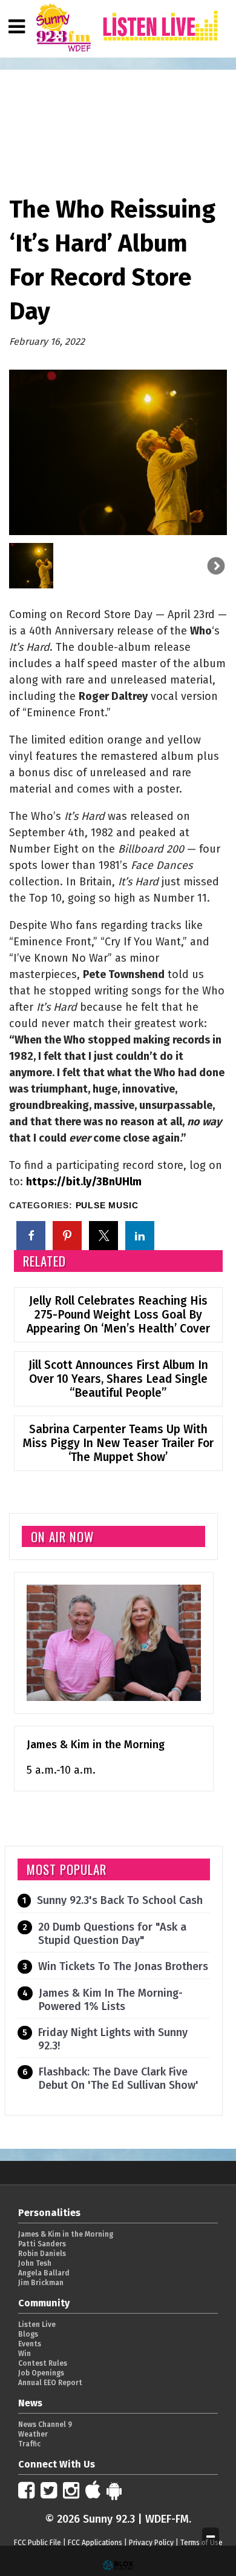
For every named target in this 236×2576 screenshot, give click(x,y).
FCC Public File (38, 2543)
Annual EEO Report (50, 2383)
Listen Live (37, 2325)
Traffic (29, 2444)
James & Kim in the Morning (96, 1745)
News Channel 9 (45, 2425)
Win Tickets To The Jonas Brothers (123, 1966)
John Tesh (35, 2263)
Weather (33, 2434)
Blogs (28, 2334)
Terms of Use (202, 2543)
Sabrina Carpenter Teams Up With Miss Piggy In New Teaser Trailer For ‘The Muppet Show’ (118, 1443)
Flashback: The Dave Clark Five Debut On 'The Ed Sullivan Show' (119, 2078)
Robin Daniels (42, 2254)
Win (25, 2354)
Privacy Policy (151, 2543)
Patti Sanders (42, 2244)
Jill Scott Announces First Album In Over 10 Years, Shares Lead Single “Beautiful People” (118, 1379)
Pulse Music (107, 1206)
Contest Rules (43, 2363)
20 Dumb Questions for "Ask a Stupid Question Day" (112, 1934)
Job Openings (41, 2373)
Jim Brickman (41, 2283)
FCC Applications (95, 2543)
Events (30, 2344)
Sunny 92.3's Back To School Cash (120, 1900)
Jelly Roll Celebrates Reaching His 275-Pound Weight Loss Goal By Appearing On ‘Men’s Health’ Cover (118, 1315)
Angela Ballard (44, 2273)
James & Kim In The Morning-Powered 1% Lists (111, 2000)
